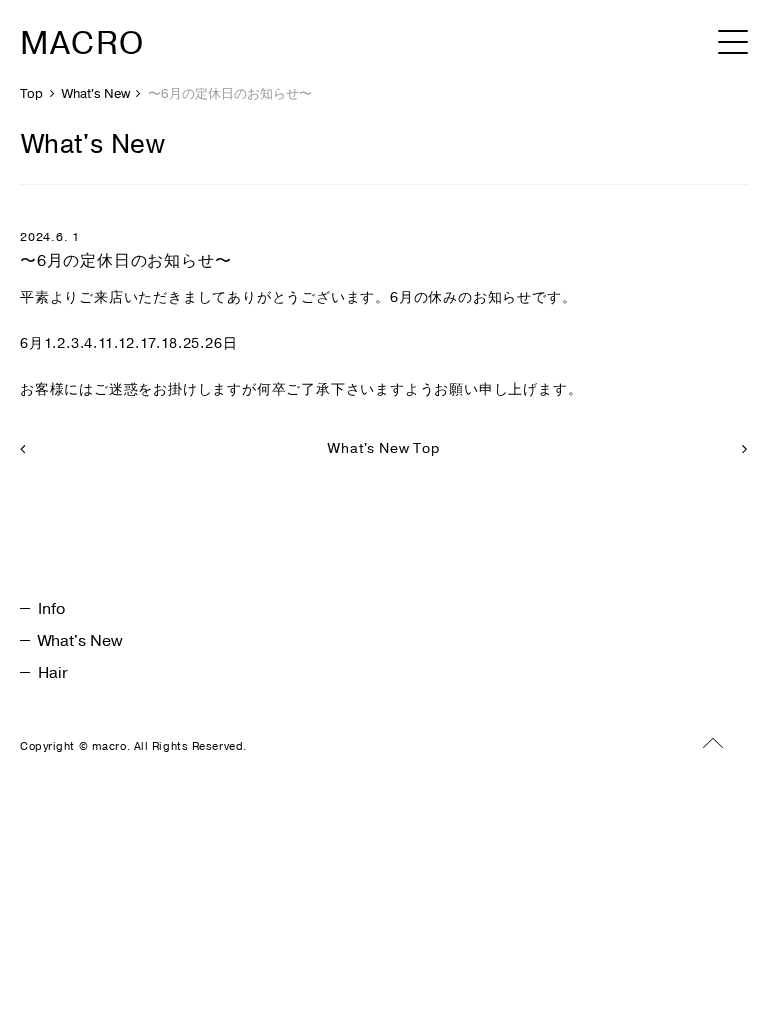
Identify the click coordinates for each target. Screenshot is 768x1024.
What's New (96, 94)
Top (31, 94)
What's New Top (383, 449)
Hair (53, 673)
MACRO (82, 43)
